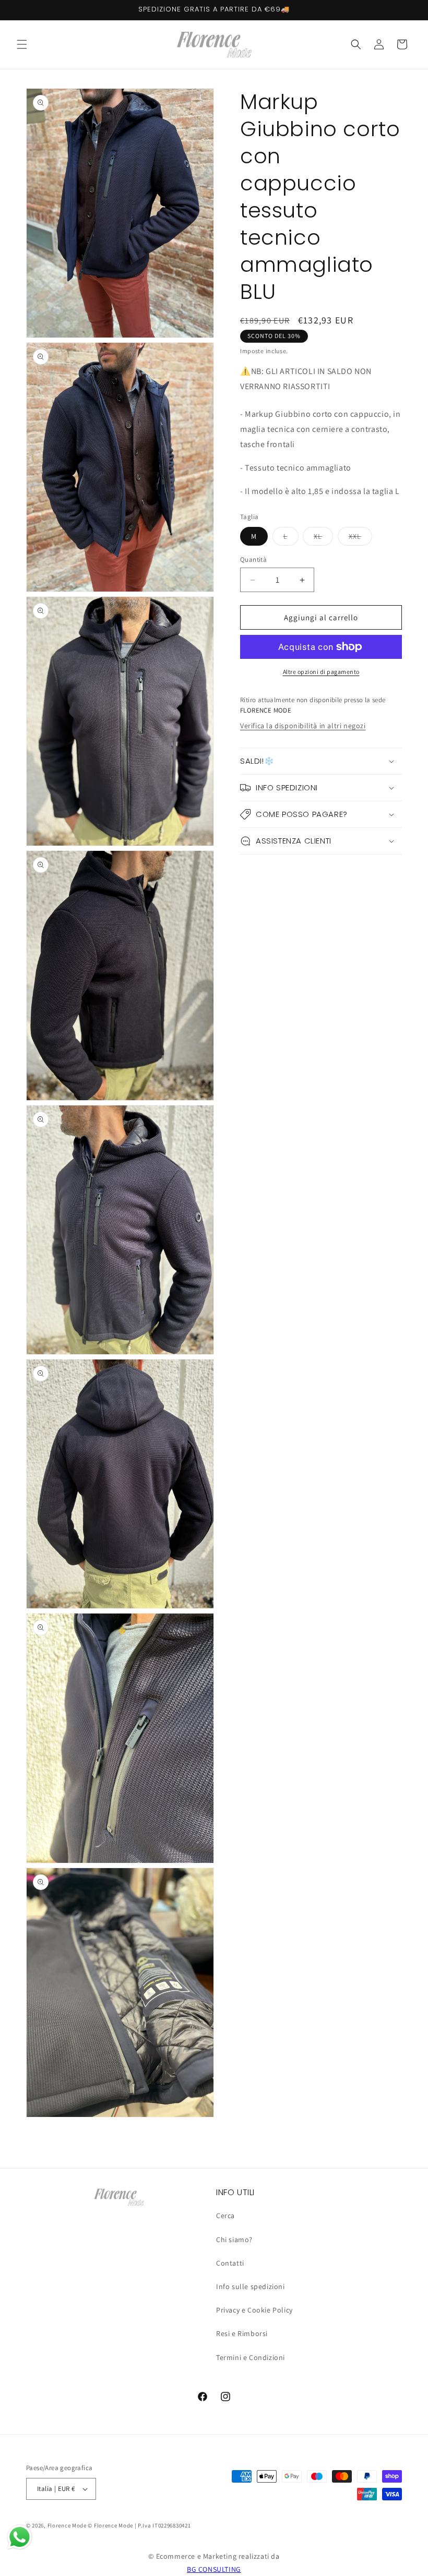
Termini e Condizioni (251, 2357)
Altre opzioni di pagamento (321, 672)
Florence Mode (67, 2525)
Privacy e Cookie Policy (254, 2310)
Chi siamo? (234, 2240)
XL (323, 538)
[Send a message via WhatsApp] (20, 2537)
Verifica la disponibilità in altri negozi (303, 726)
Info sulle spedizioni (251, 2286)
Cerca (225, 2216)
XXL (360, 538)
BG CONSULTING (214, 2569)
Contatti (230, 2263)
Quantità (253, 559)
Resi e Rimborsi (242, 2333)
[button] (22, 44)
